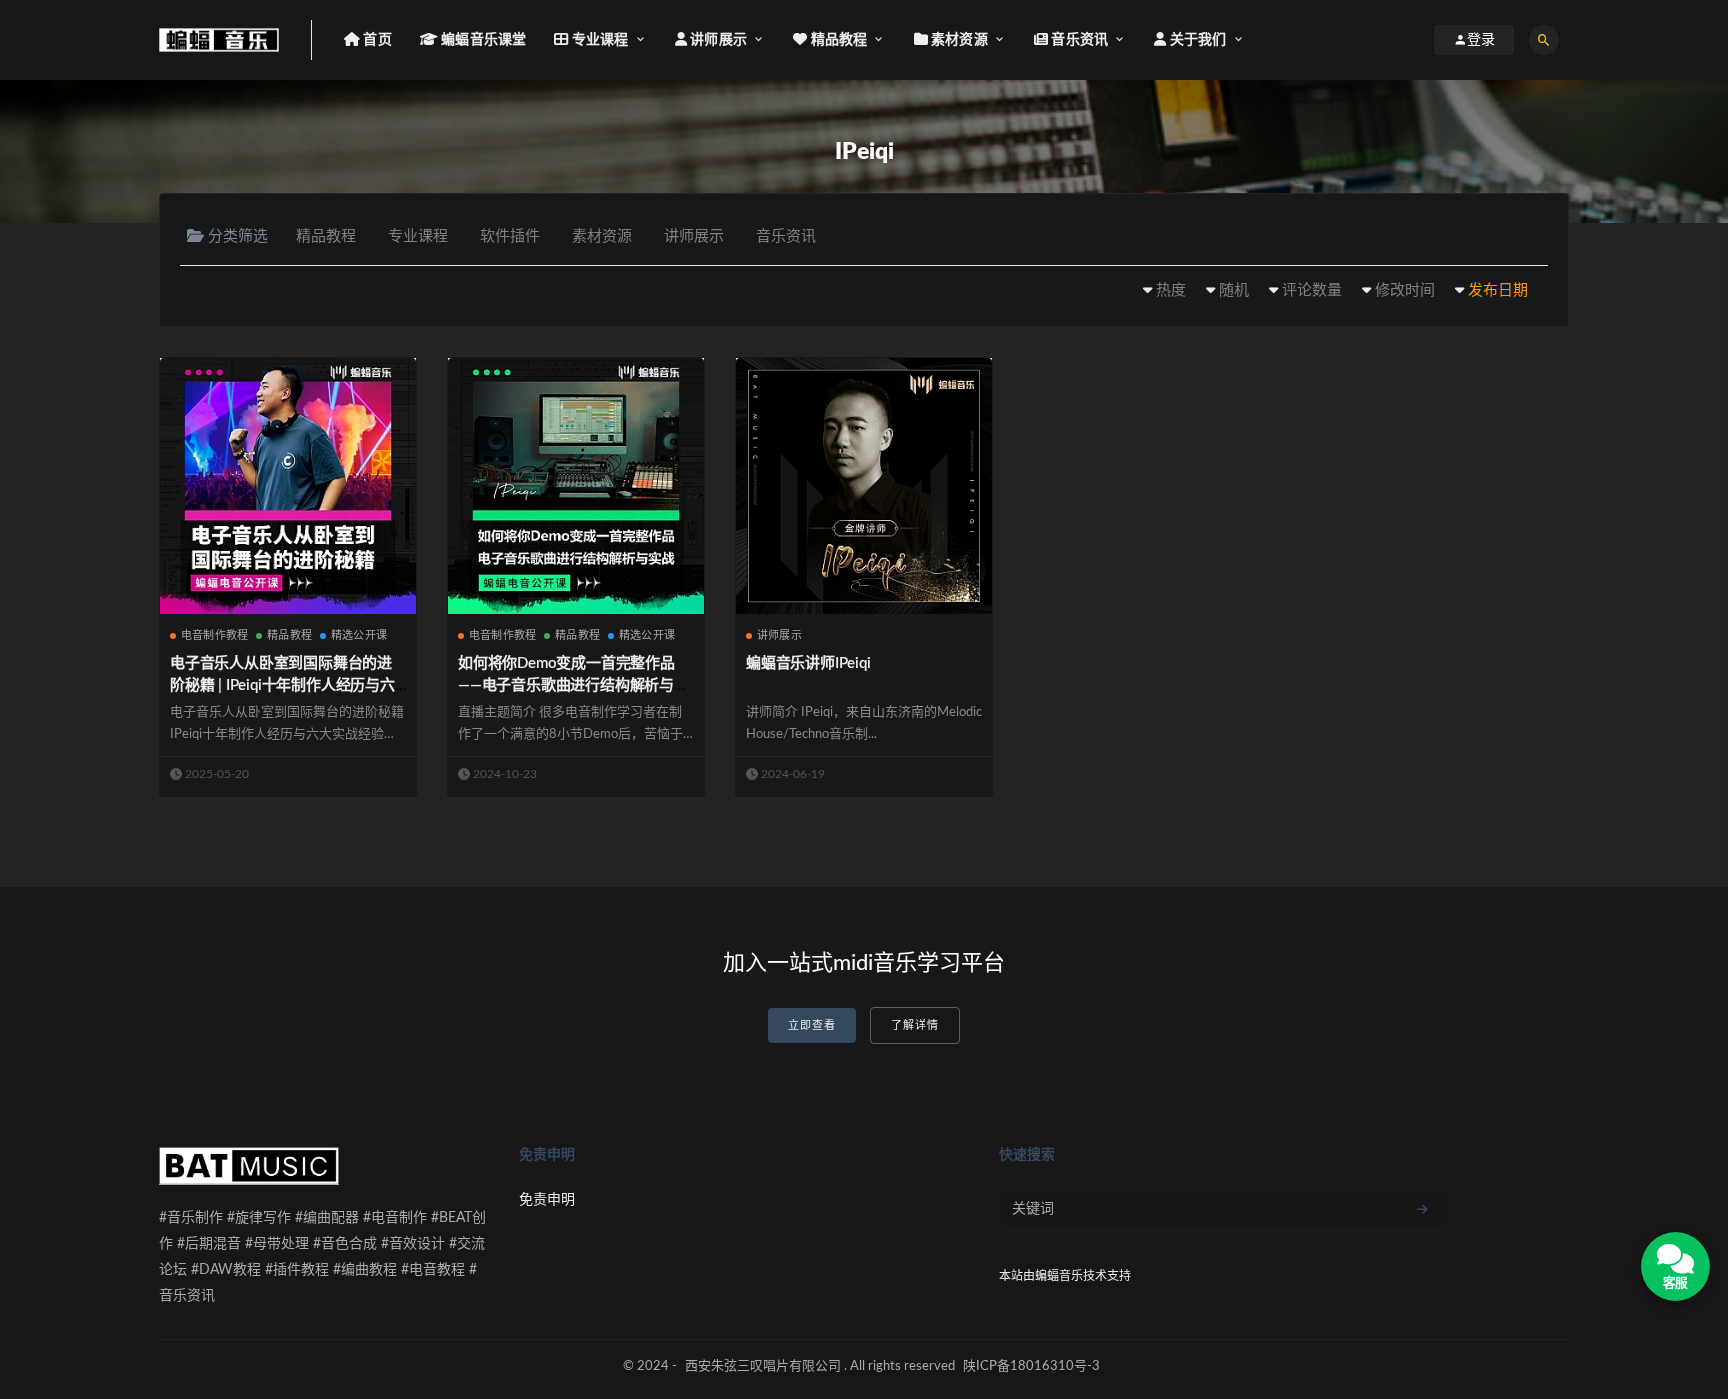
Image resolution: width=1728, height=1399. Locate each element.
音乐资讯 (786, 236)
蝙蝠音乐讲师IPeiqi (808, 663)
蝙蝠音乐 (1059, 1276)
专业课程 (418, 236)
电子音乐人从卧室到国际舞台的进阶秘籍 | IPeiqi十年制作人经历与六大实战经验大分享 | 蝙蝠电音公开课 (286, 685)
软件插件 (510, 236)
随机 (1234, 290)
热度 (1171, 290)
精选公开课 (359, 635)
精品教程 (326, 236)
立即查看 (812, 1025)
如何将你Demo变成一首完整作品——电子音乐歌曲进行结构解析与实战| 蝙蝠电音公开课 (573, 685)
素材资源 (602, 236)
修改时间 (1405, 290)
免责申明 (547, 1200)
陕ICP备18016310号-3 (1031, 1366)
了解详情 (915, 1025)
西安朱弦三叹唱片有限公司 (763, 1366)
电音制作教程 (214, 635)
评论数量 (1312, 290)
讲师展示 (694, 236)
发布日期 (1498, 290)
